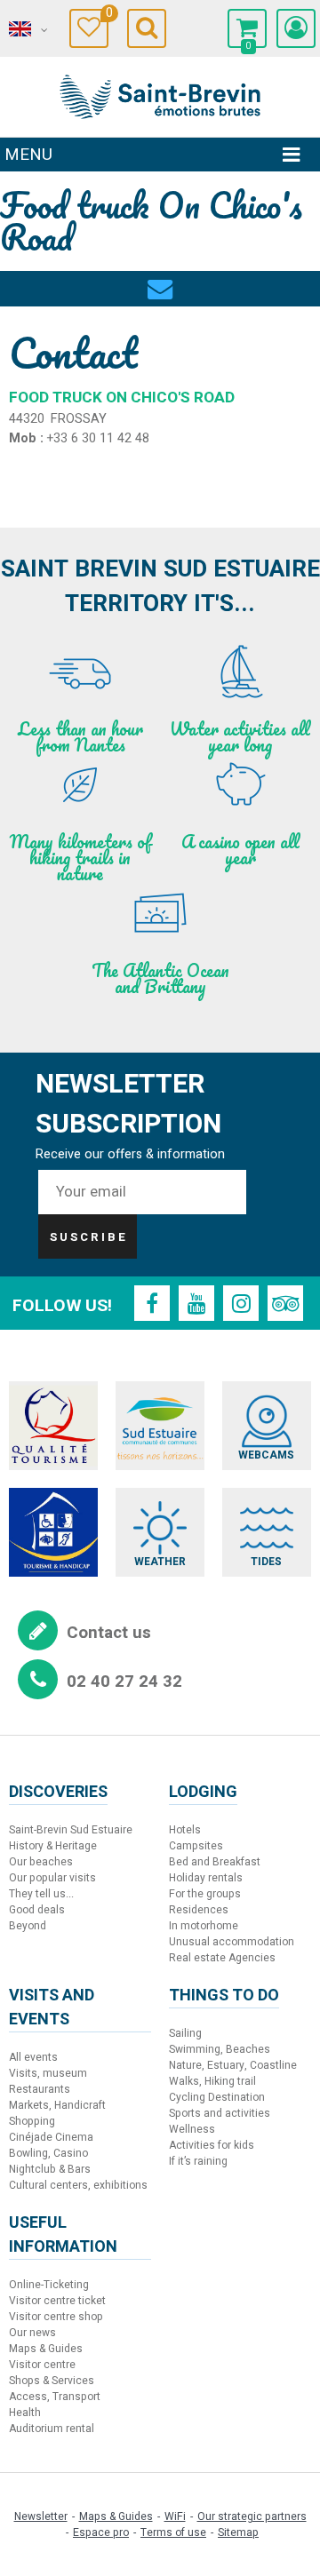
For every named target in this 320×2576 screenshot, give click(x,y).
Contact (160, 278)
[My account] (296, 28)
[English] (27, 29)
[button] (247, 28)
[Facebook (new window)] (152, 1303)
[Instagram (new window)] (241, 1303)
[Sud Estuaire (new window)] (160, 1426)
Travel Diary (107, 16)
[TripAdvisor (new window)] (285, 1303)
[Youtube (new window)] (196, 1303)
